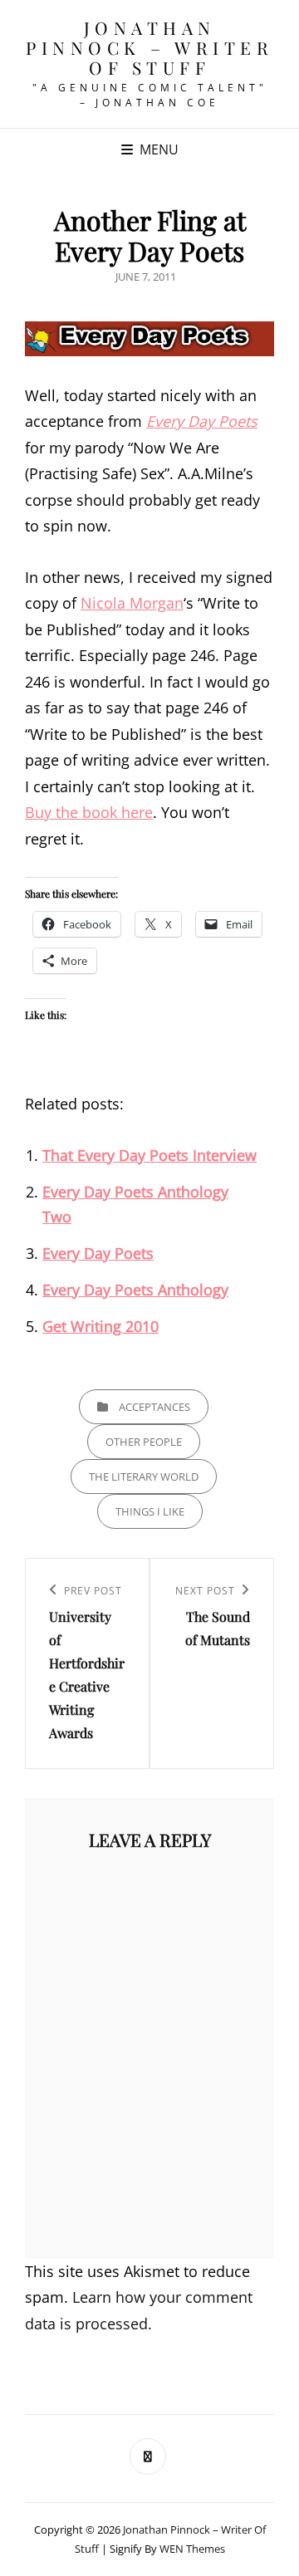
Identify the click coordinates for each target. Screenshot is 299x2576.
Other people (144, 1442)
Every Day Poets (202, 421)
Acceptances (154, 1407)
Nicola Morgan (132, 603)
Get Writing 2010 (100, 1326)
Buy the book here (89, 812)
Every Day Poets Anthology (135, 1290)
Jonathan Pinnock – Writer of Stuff (149, 47)
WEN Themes (192, 2549)
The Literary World (144, 1477)
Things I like (150, 1511)
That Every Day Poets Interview (149, 1155)
